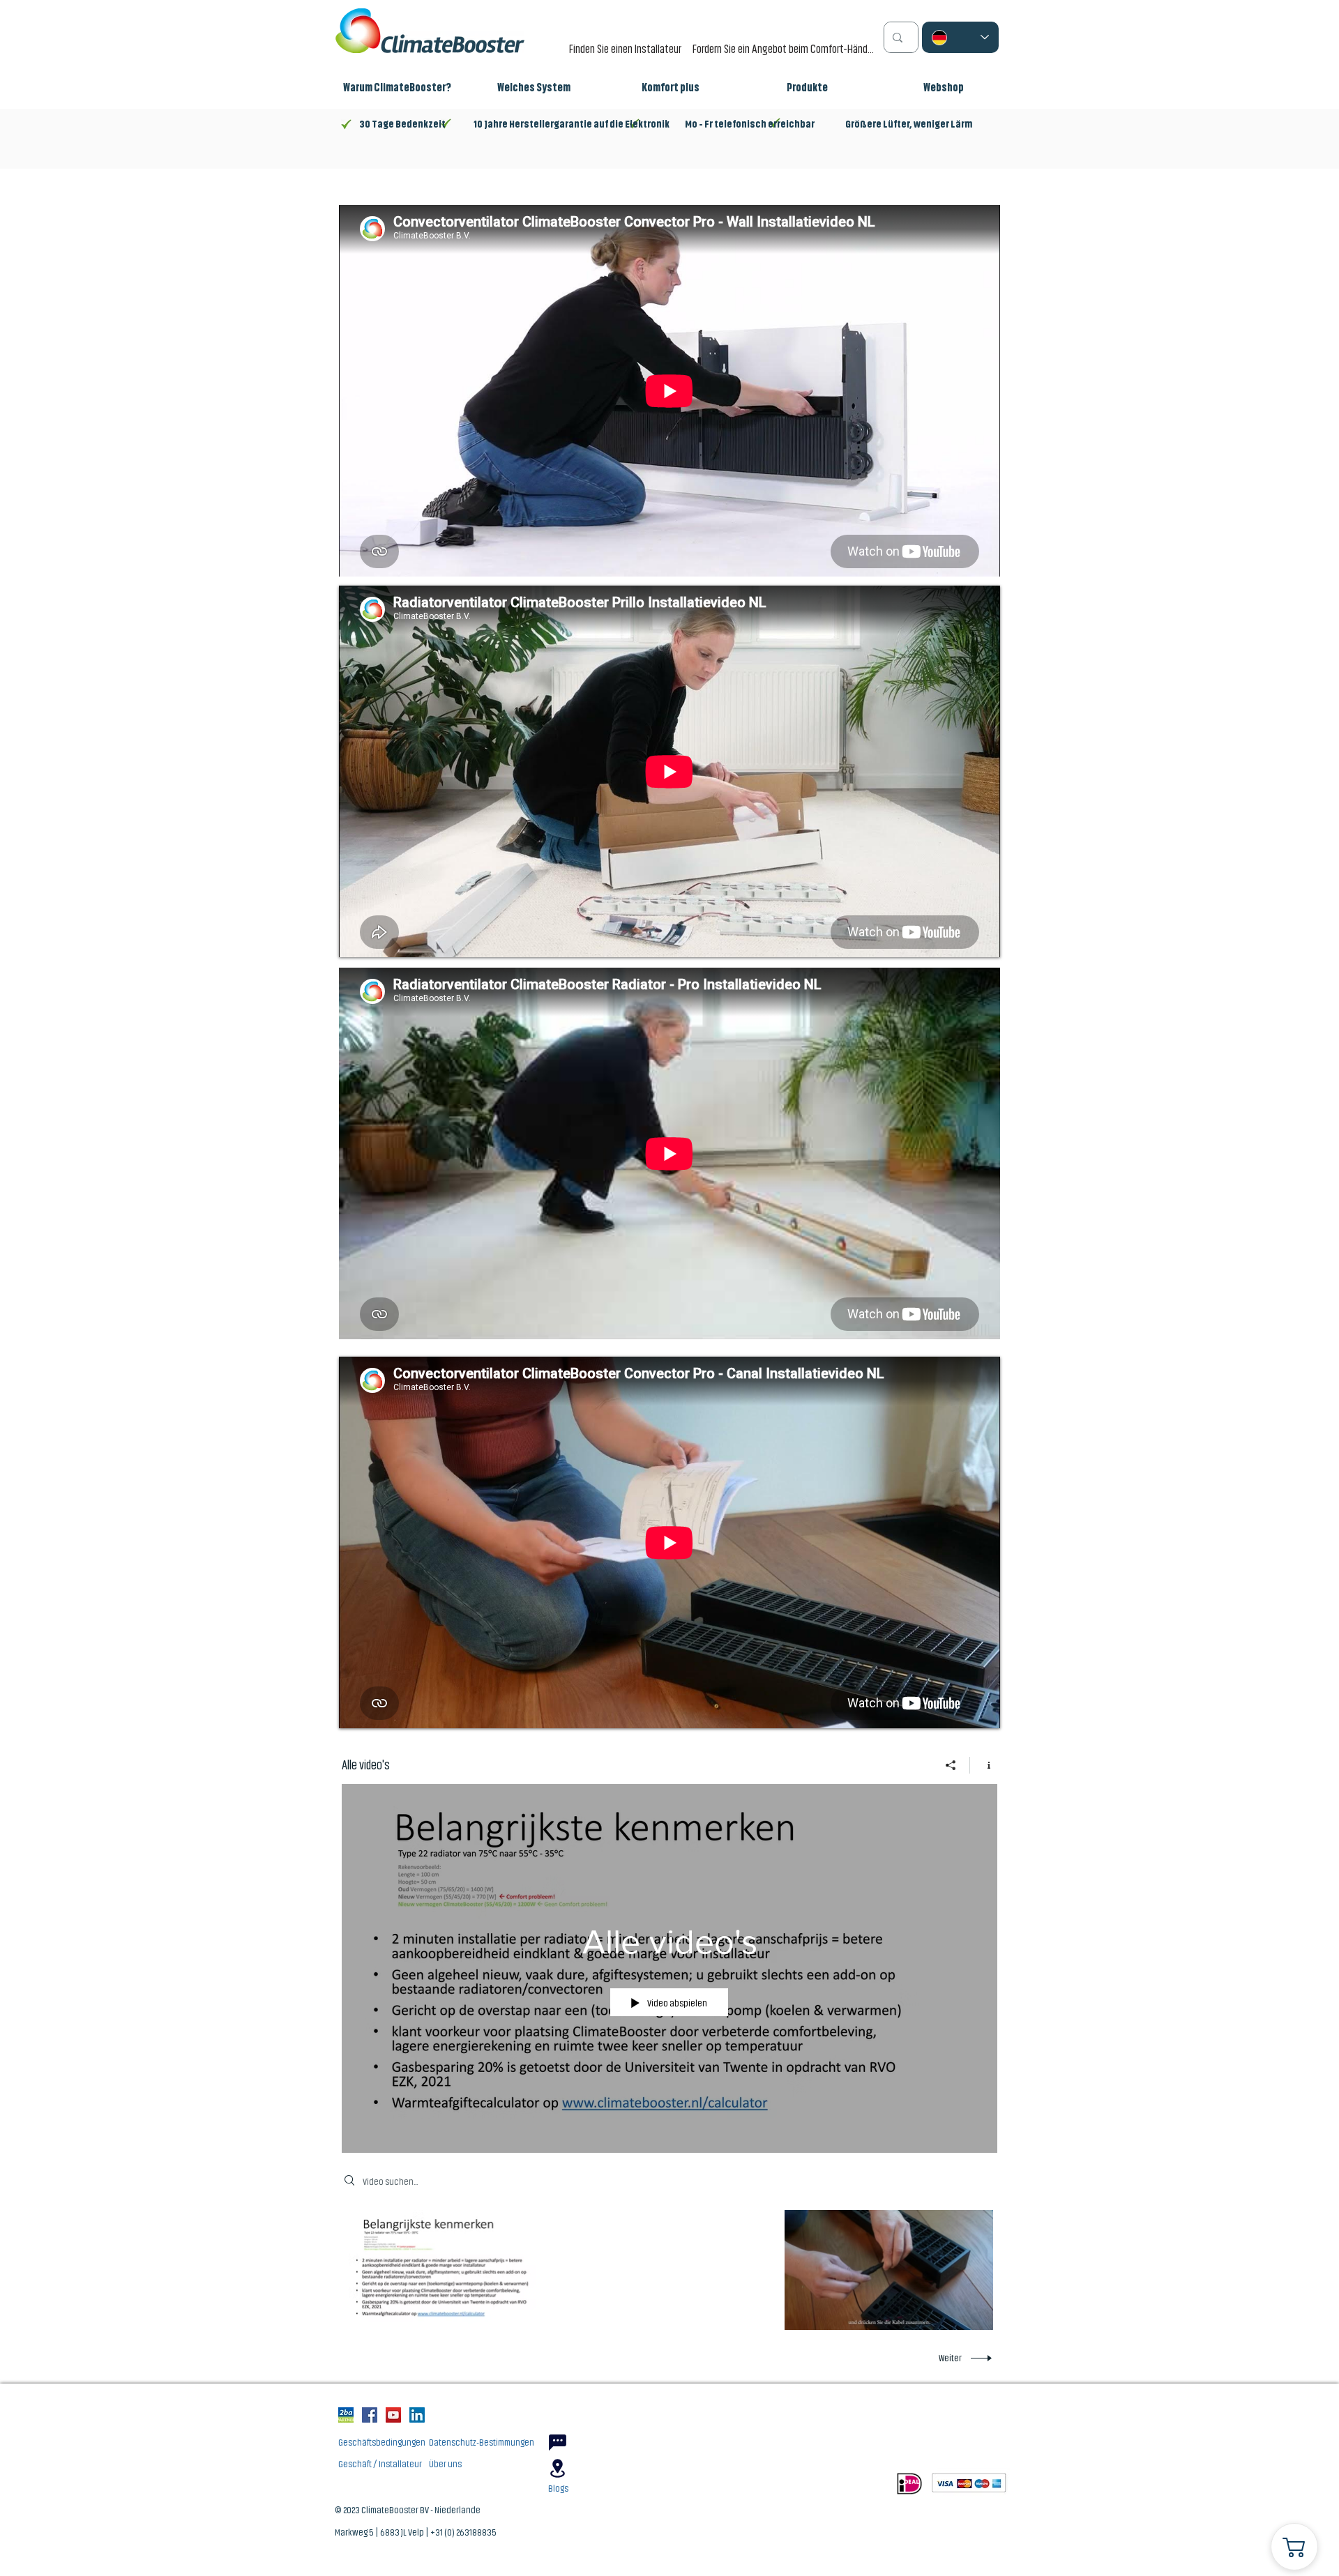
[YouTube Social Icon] (393, 2415)
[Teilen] (951, 1765)
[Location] (557, 2468)
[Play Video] (453, 2270)
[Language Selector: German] (960, 37)
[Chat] (557, 2442)
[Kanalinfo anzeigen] (984, 1765)
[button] (534, 88)
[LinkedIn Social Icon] (417, 2415)
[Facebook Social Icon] (370, 2415)
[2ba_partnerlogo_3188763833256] (346, 2415)
